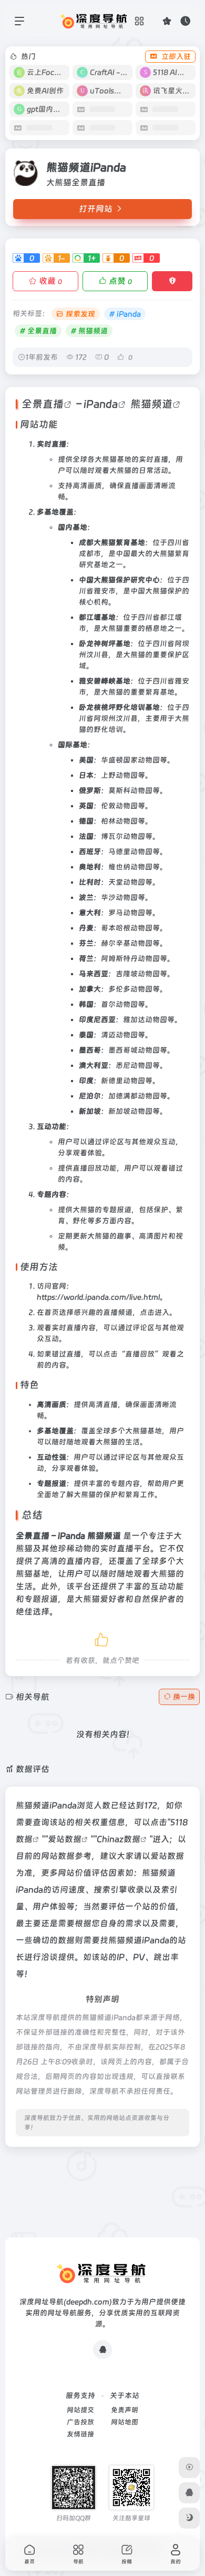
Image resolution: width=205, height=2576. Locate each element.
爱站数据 (65, 1839)
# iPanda (125, 314)
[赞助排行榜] (189, 2468)
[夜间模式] (189, 2518)
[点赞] (102, 1638)
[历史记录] (185, 21)
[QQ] (102, 2350)
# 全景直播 (38, 331)
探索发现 (80, 314)
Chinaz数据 (119, 1839)
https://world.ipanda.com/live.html (98, 1297)
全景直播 (43, 404)
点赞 (120, 281)
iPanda (101, 404)
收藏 (50, 281)
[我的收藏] (167, 21)
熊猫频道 (151, 404)
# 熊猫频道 (89, 331)
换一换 (184, 1697)
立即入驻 (176, 56)
